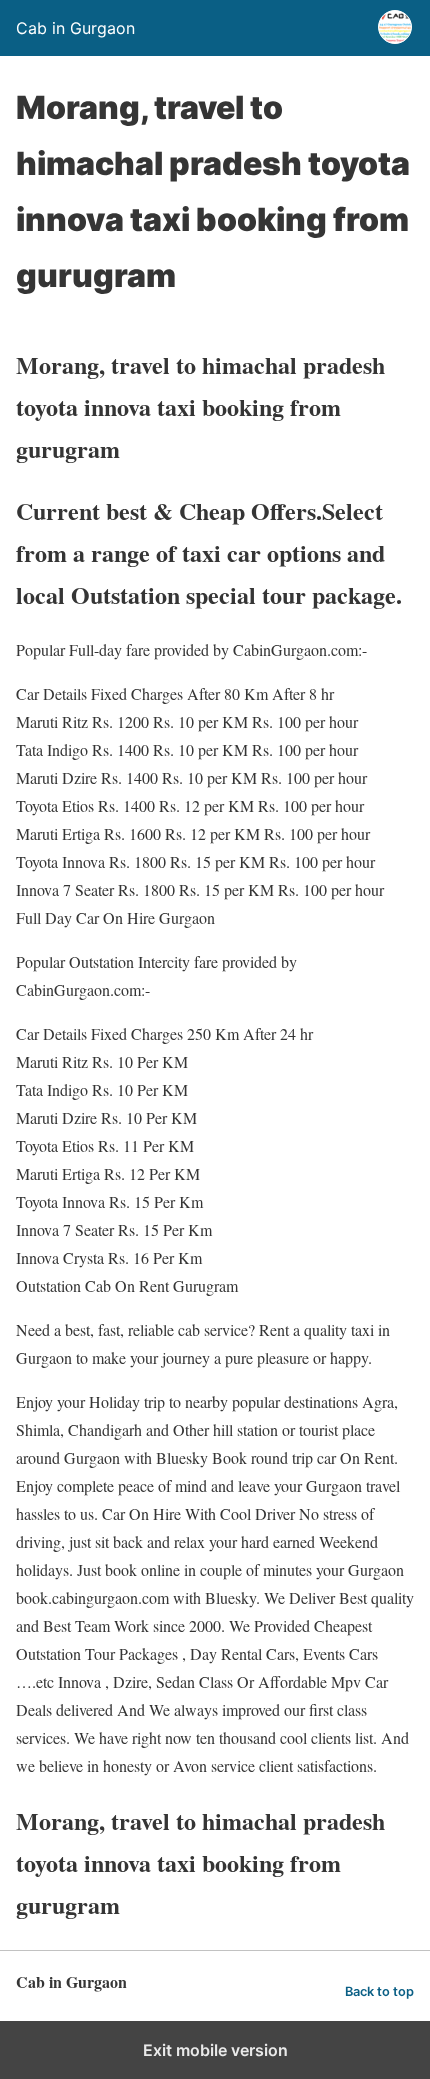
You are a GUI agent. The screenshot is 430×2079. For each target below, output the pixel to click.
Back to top (379, 1991)
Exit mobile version (215, 2050)
